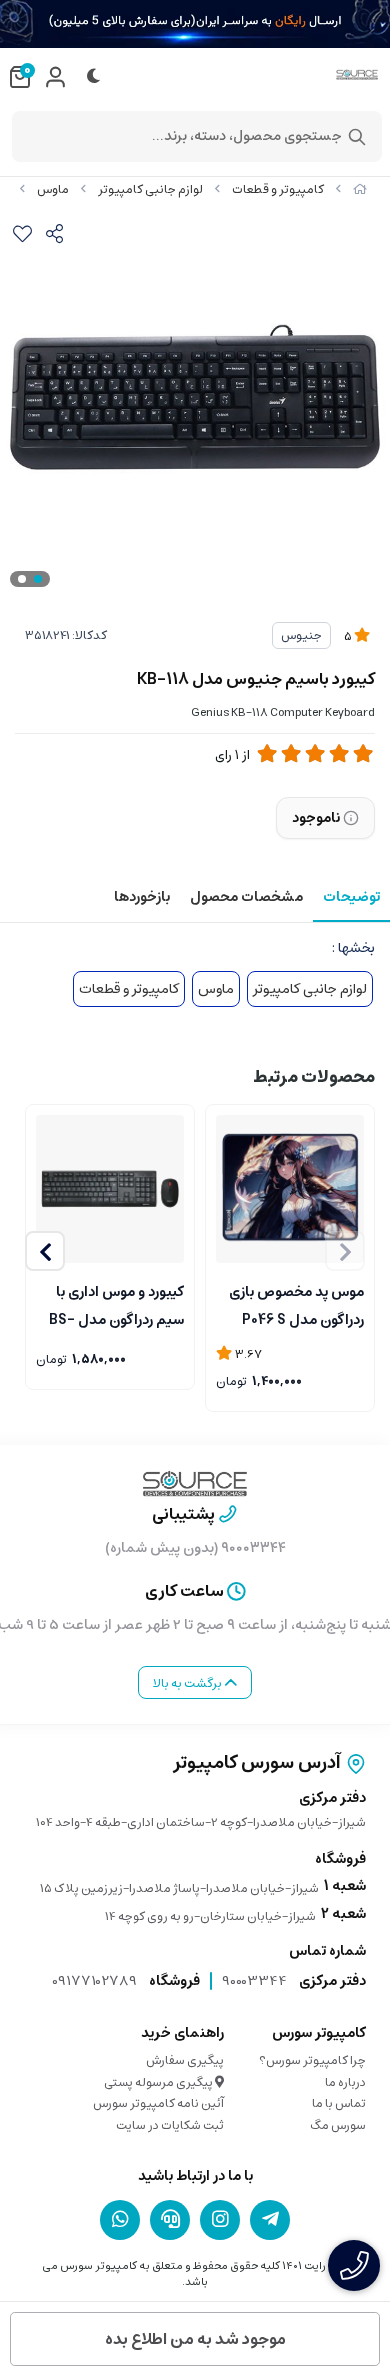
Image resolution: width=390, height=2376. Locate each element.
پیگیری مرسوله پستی (159, 2082)
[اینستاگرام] (220, 2219)
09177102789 (94, 1981)
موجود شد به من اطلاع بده (195, 2339)
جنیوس (301, 635)
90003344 (254, 1981)
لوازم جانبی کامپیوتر (150, 189)
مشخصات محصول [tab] (246, 897)
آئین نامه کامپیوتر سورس (158, 2103)
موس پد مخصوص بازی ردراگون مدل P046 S (296, 1304)
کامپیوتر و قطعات (278, 189)
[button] (45, 1251)
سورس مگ (338, 2125)
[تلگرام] (270, 2219)
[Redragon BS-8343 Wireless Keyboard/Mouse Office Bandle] (110, 1189)
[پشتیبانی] (170, 2219)
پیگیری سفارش (185, 2060)
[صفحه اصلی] (360, 189)
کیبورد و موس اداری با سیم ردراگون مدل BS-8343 (116, 1304)
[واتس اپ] (120, 2219)
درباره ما (345, 2082)
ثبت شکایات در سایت (170, 2125)
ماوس (53, 189)
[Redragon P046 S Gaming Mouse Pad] (290, 1189)
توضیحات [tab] (351, 897)
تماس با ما (339, 2103)
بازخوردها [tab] (142, 897)
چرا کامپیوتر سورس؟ (312, 2060)
